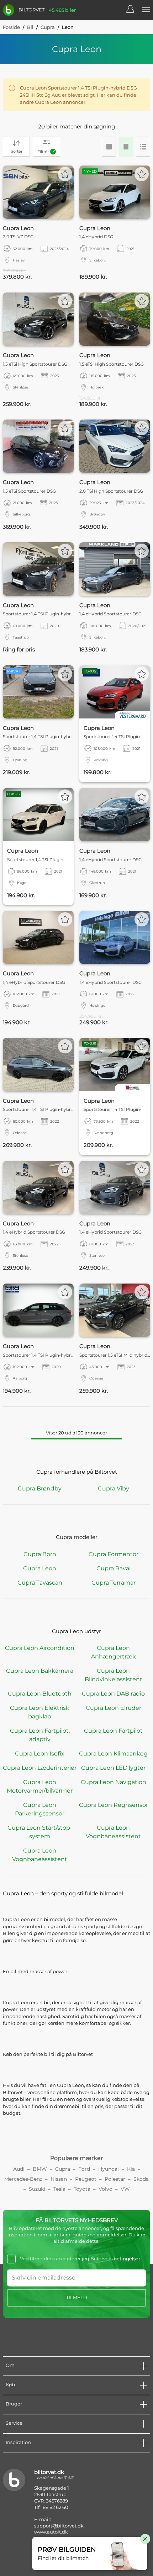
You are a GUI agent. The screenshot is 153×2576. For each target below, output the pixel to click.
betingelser (127, 2259)
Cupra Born (40, 1554)
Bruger (14, 2404)
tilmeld (77, 2297)
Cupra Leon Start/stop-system (40, 1832)
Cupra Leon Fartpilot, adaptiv (40, 1735)
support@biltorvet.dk (59, 2526)
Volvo (105, 2189)
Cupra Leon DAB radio (113, 1694)
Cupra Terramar (114, 1583)
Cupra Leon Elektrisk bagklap (40, 1712)
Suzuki (37, 2189)
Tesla (59, 2189)
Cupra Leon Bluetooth (40, 1694)
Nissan (59, 2179)
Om (10, 2365)
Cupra (48, 27)
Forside (11, 27)
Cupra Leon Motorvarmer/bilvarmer (40, 1786)
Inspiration (18, 2442)
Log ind (134, 10)
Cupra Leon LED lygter (113, 1768)
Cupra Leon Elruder (114, 1708)
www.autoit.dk (51, 2532)
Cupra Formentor (114, 1554)
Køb (10, 2384)
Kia (131, 2169)
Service (14, 2423)
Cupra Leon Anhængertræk (114, 1652)
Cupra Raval (114, 1568)
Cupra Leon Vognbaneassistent (113, 1832)
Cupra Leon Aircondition (40, 1648)
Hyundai (109, 2169)
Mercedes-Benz (23, 2179)
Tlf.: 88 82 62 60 (51, 2507)
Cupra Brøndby (40, 1488)
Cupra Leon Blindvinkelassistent (114, 1675)
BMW (40, 2169)
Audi (19, 2169)
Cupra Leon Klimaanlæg (113, 1754)
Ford (84, 2169)
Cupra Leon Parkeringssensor (40, 1809)
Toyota (82, 2189)
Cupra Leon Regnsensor (114, 1805)
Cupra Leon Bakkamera (40, 1671)
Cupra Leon (40, 1568)
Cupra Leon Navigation (114, 1782)
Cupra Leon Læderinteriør (40, 1768)
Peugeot (86, 2179)
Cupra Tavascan (40, 1583)
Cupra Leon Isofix (40, 1754)
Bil (30, 27)
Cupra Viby (114, 1488)
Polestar (115, 2179)
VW (125, 2189)
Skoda (141, 2179)
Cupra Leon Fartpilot (113, 1731)
